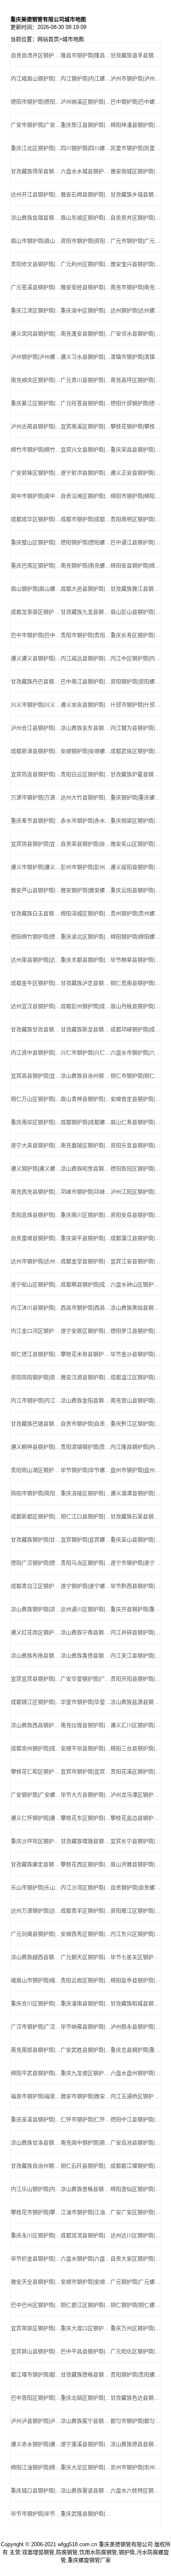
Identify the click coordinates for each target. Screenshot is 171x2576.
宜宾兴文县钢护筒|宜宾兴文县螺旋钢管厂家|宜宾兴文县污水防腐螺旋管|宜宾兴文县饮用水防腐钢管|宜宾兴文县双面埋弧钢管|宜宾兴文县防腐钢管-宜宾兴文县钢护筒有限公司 (85, 450)
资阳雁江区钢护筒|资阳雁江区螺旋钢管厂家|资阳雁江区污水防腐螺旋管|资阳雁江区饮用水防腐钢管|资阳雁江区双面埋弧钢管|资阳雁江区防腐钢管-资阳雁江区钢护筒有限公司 (135, 1911)
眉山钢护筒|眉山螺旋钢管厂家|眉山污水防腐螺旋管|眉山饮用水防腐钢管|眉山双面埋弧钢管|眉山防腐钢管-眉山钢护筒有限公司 (36, 589)
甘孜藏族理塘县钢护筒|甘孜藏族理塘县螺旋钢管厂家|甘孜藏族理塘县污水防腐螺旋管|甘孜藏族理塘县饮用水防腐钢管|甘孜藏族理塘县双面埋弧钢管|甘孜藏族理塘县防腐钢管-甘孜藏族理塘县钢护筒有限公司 (85, 1841)
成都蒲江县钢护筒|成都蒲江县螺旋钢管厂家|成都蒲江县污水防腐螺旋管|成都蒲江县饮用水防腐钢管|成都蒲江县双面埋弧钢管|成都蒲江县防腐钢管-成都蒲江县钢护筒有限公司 (135, 1238)
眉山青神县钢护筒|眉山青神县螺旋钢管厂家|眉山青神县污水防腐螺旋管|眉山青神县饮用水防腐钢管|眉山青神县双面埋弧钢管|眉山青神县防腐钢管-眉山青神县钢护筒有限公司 (85, 1099)
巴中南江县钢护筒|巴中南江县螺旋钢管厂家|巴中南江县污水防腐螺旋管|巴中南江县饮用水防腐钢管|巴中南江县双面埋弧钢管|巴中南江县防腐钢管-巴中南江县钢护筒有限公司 (85, 681)
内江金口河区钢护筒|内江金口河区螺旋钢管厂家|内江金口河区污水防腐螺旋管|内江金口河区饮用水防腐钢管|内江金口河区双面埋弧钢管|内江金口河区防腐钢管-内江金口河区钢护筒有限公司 (36, 1331)
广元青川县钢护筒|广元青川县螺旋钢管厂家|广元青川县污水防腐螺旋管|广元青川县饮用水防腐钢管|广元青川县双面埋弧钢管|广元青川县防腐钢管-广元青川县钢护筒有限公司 (85, 380)
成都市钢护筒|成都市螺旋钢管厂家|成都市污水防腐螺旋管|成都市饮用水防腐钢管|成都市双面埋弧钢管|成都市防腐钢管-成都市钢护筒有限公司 (85, 519)
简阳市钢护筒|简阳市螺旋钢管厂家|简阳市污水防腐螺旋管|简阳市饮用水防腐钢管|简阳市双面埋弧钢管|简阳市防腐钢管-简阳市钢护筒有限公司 (36, 1493)
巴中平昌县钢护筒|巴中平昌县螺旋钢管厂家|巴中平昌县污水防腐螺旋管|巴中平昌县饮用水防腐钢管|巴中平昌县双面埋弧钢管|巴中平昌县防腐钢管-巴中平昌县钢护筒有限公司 (85, 2351)
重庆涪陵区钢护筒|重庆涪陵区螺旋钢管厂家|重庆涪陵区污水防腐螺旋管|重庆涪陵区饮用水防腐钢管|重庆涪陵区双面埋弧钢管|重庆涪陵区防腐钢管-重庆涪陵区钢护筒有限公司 (85, 1493)
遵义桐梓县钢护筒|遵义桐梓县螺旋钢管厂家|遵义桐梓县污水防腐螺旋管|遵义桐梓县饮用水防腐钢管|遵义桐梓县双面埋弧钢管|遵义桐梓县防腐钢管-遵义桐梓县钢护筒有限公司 (36, 1447)
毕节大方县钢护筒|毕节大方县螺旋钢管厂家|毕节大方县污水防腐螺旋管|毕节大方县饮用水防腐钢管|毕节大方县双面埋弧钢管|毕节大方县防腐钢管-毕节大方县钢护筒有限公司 (85, 1795)
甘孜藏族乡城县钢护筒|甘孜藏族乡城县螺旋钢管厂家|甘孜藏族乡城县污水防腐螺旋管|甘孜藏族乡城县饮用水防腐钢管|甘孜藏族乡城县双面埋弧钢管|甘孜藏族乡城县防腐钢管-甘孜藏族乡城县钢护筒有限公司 (135, 194)
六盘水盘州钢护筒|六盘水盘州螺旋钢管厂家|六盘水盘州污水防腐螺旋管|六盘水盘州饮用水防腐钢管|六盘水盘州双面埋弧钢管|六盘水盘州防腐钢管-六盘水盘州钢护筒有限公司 (135, 2073)
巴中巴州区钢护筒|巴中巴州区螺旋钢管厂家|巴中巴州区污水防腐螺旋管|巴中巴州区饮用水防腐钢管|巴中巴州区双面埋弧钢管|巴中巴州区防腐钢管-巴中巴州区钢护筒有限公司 (36, 2305)
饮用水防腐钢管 (98, 2552)
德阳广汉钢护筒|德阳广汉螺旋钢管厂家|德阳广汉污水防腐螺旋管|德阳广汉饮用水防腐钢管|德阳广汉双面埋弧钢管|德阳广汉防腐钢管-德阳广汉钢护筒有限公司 (36, 1563)
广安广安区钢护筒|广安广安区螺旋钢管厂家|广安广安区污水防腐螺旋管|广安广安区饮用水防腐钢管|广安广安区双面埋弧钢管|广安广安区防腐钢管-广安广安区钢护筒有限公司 (135, 2212)
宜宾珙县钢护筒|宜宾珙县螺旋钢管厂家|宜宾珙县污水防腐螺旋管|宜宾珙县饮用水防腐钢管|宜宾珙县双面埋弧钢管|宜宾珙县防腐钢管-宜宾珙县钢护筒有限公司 (36, 844)
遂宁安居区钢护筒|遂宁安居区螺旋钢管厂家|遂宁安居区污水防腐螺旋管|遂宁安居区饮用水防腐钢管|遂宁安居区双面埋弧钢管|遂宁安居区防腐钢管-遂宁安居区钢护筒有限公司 (85, 1331)
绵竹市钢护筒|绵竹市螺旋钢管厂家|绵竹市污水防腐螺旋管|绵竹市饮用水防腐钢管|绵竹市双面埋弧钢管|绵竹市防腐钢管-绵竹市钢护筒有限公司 (36, 450)
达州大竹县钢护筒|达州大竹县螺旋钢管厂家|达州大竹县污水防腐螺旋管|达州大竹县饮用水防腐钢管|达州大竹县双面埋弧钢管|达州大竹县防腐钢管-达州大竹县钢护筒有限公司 (85, 797)
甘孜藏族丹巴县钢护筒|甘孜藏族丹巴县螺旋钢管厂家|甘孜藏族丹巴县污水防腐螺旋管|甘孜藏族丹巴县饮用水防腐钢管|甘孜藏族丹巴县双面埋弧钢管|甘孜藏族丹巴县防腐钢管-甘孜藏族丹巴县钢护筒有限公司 (36, 681)
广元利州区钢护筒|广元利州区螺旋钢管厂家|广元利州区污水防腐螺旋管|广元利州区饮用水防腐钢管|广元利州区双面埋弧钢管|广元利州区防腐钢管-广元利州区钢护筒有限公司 (85, 264)
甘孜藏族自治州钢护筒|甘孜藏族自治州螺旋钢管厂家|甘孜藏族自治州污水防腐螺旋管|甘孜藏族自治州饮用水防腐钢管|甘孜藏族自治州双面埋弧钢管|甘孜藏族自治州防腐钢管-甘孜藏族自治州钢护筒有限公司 (36, 2166)
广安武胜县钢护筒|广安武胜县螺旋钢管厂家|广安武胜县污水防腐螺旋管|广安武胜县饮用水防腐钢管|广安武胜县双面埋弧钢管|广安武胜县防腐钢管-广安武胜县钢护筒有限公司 (85, 2050)
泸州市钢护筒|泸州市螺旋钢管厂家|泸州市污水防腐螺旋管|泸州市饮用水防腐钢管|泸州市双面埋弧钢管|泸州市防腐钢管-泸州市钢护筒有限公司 (135, 78)
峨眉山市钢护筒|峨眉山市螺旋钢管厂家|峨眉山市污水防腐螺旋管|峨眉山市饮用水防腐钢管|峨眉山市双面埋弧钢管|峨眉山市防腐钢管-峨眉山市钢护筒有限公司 (36, 1980)
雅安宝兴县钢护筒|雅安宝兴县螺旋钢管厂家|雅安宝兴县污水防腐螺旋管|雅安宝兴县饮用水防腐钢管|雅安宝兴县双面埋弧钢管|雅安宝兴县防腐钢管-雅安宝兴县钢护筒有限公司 (135, 264)
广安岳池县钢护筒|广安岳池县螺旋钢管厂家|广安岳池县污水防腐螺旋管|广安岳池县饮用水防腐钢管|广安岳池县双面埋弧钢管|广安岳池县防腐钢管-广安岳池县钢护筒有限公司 (135, 2143)
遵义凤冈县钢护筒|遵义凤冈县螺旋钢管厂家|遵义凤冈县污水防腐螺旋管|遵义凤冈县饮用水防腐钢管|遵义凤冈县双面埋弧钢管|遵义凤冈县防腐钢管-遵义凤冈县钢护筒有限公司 (36, 334)
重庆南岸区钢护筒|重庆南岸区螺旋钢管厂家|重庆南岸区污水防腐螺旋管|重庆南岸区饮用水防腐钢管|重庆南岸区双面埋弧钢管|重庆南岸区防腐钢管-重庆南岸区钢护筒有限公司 (36, 1122)
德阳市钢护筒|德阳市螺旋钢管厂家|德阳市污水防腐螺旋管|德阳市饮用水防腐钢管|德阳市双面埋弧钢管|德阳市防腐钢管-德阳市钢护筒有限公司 (36, 102)
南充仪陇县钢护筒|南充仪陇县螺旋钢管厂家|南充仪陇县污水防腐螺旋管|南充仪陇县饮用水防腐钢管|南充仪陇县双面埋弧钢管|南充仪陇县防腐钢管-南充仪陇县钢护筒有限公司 (85, 1725)
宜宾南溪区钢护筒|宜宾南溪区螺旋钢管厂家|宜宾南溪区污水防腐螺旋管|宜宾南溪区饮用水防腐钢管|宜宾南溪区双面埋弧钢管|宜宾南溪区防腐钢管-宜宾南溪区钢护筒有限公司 (85, 426)
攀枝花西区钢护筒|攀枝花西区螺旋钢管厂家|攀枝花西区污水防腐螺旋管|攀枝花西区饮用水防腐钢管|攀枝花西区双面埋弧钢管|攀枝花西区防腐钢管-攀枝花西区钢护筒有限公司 (85, 1864)
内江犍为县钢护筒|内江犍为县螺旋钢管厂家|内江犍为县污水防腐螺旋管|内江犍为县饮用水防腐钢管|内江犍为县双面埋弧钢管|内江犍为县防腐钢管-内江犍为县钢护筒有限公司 (135, 728)
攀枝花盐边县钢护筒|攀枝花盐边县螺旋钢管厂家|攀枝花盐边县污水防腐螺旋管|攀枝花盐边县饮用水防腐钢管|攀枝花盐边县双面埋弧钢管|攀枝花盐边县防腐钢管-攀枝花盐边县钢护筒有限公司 (135, 1818)
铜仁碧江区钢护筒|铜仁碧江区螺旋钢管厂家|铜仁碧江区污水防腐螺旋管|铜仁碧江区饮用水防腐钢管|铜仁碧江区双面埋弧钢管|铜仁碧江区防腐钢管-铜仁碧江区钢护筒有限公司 (85, 2305)
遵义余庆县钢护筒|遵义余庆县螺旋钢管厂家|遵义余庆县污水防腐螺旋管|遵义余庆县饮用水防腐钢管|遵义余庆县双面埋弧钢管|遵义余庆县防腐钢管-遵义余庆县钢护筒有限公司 (85, 705)
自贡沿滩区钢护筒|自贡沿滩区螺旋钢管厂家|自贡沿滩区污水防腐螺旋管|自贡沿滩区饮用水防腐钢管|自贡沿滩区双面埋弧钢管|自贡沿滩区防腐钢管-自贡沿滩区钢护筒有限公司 (85, 496)
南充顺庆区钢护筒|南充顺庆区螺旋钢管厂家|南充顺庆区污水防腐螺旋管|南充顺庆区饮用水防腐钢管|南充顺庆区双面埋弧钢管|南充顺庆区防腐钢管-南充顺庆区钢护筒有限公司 (36, 380)
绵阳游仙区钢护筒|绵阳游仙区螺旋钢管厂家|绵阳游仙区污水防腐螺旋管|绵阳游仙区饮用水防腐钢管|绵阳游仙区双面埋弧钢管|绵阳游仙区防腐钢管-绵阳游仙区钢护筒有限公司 (135, 2189)
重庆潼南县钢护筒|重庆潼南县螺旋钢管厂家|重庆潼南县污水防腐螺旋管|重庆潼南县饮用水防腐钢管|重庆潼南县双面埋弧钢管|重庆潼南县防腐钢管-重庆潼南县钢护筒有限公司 (85, 2003)
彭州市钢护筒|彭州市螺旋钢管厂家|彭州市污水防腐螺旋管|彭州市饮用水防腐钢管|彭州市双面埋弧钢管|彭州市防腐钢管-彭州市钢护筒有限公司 (85, 867)
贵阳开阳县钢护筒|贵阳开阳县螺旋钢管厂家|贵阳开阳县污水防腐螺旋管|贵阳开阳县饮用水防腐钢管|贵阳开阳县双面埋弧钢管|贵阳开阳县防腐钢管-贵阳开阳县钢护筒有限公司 (135, 1679)
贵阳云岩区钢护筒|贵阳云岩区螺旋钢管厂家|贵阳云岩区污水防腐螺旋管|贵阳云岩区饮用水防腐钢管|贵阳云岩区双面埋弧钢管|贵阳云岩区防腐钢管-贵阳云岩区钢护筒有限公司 (85, 1980)
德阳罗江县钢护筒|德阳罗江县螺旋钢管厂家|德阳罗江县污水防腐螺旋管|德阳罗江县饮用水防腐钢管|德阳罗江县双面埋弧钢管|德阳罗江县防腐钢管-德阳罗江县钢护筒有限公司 (135, 1331)
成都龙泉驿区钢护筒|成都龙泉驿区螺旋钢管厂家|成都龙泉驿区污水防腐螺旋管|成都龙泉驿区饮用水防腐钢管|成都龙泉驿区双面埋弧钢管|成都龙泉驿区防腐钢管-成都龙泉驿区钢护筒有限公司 (36, 612)
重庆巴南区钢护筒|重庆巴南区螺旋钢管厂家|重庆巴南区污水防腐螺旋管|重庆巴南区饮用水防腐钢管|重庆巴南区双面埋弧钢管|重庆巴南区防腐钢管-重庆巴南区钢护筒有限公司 (36, 566)
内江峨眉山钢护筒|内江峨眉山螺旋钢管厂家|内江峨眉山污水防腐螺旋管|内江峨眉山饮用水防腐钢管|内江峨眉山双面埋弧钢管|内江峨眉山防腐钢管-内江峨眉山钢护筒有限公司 (36, 78)
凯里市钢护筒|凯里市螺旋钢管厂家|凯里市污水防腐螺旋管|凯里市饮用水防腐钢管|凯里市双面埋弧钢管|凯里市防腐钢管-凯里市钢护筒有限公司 (135, 148)
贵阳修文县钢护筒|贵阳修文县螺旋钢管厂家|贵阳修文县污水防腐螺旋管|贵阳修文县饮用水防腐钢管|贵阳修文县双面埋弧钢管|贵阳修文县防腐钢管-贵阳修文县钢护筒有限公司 (36, 264)
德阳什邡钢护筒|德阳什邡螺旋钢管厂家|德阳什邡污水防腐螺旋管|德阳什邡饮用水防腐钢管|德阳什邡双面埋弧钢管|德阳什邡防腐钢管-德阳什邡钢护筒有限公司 (135, 403)
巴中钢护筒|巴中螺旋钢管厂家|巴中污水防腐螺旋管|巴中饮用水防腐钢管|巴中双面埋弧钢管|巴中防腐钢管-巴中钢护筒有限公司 (135, 102)
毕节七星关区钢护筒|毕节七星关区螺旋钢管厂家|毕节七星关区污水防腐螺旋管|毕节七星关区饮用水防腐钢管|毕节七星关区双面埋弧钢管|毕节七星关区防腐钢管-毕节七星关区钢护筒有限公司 (135, 1957)
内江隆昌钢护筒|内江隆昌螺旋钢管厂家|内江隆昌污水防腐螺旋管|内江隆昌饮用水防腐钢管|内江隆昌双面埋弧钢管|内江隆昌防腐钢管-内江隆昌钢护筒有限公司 (135, 1447)
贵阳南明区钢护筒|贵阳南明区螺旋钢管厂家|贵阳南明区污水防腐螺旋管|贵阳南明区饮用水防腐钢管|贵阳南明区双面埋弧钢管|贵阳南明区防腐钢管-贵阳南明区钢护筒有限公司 (135, 519)
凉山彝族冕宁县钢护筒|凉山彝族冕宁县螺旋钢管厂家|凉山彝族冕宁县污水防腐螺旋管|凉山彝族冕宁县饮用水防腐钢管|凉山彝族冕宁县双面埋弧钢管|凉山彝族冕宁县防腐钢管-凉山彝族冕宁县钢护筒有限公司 (85, 2421)
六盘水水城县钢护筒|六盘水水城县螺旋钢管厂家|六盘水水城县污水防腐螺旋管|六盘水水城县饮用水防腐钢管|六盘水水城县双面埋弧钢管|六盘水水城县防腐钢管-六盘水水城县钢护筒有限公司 (85, 171)
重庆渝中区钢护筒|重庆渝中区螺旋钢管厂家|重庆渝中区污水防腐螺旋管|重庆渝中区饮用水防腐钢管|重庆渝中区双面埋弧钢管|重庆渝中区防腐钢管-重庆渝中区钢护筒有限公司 (85, 310)
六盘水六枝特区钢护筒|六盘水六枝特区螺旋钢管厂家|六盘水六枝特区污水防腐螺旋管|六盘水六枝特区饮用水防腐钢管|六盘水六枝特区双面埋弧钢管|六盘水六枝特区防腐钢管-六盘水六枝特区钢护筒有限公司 (135, 2490)
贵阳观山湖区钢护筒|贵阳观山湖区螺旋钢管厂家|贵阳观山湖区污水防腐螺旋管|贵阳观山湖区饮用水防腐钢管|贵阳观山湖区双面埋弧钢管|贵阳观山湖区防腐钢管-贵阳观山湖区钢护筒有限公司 (36, 1470)
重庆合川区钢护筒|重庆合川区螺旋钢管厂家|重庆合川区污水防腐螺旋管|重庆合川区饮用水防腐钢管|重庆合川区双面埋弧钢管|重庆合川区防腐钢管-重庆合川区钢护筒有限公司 (36, 2003)
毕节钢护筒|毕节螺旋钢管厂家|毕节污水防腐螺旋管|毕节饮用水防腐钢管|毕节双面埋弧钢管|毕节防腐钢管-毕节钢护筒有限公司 (85, 1470)
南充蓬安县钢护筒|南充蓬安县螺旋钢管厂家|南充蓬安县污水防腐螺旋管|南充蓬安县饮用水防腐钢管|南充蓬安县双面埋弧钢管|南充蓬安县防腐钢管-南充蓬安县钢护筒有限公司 (85, 334)
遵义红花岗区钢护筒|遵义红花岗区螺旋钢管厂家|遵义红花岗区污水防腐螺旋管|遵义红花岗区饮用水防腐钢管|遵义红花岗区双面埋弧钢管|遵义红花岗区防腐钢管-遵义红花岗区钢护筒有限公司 (36, 1632)
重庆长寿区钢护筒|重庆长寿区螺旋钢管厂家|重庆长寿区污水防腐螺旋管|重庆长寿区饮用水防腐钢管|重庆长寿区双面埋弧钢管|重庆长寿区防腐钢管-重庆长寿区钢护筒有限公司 (135, 635)
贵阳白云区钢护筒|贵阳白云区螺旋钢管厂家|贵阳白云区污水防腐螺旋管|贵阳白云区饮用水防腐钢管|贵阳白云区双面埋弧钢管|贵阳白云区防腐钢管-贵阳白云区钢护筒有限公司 (85, 774)
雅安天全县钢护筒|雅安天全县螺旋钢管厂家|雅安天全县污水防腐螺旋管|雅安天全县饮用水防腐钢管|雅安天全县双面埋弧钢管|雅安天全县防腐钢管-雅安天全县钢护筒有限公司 (36, 2282)
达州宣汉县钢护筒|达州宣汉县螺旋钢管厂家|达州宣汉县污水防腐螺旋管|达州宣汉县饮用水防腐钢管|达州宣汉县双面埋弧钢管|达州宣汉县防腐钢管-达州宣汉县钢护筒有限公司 (36, 1006)
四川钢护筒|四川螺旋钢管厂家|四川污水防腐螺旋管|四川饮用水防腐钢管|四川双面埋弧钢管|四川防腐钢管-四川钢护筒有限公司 (85, 148)
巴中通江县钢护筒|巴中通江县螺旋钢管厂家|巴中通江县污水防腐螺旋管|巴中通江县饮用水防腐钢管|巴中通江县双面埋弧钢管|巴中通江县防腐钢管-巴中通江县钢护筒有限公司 (135, 542)
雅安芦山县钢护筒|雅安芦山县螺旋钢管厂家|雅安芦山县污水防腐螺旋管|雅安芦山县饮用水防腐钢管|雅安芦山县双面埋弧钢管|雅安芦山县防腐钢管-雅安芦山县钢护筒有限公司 (36, 890)
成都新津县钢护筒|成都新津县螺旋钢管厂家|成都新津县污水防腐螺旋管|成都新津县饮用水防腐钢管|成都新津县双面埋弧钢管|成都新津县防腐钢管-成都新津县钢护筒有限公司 (36, 751)
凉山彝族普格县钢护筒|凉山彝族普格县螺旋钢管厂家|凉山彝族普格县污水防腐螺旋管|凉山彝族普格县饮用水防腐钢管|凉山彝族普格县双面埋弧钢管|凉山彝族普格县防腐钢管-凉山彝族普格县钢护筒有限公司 (85, 2189)
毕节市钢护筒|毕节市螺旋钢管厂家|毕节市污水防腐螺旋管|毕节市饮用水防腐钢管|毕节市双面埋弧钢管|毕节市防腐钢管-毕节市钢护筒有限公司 (36, 2514)
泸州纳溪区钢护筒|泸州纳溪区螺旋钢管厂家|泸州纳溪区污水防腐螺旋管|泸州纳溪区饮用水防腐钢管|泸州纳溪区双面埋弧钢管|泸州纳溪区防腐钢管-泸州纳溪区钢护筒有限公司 (85, 102)
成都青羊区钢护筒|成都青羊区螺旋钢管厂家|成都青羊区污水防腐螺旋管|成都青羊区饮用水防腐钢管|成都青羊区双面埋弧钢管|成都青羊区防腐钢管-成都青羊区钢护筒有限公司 (85, 1911)
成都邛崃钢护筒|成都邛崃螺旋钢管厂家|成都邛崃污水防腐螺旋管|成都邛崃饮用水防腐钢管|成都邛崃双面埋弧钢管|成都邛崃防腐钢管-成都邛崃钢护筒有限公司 (135, 1029)
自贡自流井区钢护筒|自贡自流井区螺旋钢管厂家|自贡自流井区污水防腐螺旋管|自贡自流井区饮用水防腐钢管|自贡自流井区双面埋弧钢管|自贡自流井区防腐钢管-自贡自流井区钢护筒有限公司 (36, 55)
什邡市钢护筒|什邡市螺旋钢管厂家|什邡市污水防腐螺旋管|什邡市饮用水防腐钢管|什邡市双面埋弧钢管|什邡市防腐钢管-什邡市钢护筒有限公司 (135, 705)
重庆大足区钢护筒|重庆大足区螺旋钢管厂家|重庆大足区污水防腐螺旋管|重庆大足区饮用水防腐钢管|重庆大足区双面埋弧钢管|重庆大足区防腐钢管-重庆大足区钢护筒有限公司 (85, 2467)
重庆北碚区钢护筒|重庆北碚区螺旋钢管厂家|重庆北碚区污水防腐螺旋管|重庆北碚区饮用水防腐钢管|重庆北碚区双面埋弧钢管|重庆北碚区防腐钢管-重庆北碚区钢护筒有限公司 (85, 2398)
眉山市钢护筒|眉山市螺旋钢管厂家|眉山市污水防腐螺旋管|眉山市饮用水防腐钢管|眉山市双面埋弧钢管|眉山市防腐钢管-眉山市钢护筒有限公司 (36, 241)
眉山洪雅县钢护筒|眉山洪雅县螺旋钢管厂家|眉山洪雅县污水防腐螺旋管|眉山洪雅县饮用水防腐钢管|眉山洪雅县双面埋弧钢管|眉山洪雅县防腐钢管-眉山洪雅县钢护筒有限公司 (135, 1864)
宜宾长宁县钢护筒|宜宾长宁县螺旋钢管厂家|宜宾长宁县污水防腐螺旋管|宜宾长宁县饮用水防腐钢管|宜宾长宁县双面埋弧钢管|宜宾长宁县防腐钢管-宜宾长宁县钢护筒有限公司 (135, 1841)
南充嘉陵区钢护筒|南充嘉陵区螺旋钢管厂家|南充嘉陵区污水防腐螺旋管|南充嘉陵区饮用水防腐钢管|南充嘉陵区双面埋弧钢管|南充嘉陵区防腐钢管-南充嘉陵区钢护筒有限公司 (85, 1145)
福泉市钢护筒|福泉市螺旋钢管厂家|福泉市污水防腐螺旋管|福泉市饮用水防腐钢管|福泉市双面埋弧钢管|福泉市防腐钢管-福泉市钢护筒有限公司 (36, 2096)
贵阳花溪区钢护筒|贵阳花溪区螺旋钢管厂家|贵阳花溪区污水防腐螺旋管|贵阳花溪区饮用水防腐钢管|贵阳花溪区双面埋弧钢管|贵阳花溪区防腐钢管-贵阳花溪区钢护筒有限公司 (135, 1772)
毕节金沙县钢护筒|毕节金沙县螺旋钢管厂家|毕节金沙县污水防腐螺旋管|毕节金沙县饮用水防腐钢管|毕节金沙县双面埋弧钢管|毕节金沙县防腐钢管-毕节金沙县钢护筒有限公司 (135, 1354)
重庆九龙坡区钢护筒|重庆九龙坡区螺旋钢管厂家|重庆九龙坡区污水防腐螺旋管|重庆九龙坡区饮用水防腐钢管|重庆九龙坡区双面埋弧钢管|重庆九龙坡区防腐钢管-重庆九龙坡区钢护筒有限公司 (85, 2073)
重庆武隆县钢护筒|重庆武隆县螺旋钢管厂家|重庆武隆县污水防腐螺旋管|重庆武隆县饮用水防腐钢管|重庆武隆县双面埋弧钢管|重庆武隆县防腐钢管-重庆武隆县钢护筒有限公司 (85, 2514)
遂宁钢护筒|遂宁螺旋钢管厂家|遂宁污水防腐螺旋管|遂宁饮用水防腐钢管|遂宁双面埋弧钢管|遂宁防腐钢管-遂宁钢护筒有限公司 (85, 1586)
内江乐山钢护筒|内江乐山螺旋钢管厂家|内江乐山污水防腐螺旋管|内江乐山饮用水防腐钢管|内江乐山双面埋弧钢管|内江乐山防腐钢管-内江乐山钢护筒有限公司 (36, 2189)
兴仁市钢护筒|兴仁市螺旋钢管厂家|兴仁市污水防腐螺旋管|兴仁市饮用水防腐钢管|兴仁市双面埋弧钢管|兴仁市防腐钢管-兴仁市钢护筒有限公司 (85, 1053)
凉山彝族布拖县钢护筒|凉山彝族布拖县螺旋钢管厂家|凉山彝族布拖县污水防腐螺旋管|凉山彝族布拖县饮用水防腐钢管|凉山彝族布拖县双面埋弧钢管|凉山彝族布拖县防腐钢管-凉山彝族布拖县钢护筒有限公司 (36, 1656)
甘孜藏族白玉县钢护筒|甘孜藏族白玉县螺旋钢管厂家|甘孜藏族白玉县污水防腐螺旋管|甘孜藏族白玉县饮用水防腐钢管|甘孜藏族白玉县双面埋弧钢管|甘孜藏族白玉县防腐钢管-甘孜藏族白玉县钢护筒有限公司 (36, 913)
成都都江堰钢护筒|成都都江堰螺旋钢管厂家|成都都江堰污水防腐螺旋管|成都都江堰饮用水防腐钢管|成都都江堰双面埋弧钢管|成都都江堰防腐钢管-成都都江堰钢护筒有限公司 (135, 2166)
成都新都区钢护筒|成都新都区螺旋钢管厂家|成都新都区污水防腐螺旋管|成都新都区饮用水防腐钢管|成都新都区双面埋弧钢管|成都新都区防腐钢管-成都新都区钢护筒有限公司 (36, 1516)
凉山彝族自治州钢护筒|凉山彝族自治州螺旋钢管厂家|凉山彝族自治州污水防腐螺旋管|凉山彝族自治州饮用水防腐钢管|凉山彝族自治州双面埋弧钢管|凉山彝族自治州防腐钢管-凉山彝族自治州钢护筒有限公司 (85, 1076)
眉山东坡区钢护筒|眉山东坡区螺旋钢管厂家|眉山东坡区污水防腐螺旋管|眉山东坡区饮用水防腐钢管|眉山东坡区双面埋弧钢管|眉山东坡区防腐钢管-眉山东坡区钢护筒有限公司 (85, 218)
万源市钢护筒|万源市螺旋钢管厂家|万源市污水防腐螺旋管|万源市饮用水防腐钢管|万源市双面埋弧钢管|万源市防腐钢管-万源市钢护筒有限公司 (36, 797)
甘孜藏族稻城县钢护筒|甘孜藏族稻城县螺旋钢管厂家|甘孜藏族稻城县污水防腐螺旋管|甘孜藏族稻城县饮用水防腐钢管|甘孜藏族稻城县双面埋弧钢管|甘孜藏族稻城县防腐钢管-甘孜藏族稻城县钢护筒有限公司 (135, 2003)
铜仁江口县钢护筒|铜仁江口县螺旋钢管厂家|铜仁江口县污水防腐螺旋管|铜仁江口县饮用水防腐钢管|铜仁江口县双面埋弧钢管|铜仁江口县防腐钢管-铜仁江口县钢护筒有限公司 (85, 1516)
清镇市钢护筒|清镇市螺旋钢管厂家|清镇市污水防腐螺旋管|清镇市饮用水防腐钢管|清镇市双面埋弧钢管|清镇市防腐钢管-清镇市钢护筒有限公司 (135, 357)
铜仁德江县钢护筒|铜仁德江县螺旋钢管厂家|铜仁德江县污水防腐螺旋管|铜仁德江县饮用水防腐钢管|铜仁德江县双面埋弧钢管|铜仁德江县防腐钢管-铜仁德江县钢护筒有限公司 (36, 1354)
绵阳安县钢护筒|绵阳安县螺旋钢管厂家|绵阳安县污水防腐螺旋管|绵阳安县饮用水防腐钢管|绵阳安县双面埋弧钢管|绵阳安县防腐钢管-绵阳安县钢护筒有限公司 (135, 566)
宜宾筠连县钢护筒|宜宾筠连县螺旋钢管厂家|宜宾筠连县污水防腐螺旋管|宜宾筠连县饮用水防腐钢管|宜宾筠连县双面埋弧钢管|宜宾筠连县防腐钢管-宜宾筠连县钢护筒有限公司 (36, 774)
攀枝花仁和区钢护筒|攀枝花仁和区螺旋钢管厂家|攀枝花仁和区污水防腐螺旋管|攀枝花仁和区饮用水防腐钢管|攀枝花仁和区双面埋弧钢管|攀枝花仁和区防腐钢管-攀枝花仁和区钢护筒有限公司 (36, 1772)
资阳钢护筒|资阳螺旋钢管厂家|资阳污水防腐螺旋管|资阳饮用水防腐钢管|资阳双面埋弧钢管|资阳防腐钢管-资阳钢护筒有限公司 (135, 681)
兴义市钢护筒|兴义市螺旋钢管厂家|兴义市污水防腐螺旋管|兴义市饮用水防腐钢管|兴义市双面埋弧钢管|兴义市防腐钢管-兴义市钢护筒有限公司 (36, 705)
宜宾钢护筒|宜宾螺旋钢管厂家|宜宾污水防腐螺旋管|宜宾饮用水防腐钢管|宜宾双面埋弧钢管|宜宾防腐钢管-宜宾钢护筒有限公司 (85, 1540)
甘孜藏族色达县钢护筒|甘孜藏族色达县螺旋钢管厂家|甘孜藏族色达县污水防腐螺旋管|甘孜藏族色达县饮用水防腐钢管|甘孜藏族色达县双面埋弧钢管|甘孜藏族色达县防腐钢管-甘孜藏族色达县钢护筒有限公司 (135, 2398)
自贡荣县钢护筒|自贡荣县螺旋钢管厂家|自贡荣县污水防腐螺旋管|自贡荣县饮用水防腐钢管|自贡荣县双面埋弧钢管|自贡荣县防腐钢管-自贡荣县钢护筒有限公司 (85, 844)
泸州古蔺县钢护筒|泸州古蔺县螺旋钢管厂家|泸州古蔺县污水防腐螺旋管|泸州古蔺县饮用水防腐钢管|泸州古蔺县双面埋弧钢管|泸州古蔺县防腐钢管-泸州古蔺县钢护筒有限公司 (36, 426)
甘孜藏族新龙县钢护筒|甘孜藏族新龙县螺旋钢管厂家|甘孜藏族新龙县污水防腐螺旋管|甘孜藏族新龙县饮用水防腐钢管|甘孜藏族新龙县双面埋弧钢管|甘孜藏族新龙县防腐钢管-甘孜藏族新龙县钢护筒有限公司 (85, 1029)
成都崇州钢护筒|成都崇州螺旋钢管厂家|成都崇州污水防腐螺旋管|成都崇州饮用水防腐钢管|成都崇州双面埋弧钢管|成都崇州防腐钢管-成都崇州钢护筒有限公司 (36, 1748)
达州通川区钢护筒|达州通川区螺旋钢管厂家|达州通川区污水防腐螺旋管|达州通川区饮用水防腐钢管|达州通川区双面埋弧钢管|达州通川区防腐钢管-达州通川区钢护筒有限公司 (85, 1609)
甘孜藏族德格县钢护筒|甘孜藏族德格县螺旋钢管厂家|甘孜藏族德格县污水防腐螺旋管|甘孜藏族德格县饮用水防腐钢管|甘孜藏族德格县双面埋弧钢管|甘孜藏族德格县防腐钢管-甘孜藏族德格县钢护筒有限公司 (85, 2375)
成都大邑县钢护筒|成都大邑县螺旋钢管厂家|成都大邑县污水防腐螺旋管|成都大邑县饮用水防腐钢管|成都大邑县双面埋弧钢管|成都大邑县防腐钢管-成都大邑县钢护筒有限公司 (85, 589)
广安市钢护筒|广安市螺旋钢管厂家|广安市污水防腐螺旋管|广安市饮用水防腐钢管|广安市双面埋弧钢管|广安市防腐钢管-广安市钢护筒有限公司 (36, 125)
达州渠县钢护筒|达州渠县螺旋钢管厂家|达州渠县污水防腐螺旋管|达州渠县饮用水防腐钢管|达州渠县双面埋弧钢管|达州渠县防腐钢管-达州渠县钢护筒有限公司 (36, 960)
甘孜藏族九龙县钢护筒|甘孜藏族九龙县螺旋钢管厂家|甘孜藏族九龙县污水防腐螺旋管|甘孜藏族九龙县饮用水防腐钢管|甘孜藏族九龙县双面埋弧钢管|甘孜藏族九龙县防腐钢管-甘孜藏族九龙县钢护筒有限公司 (85, 612)
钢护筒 (127, 2552)
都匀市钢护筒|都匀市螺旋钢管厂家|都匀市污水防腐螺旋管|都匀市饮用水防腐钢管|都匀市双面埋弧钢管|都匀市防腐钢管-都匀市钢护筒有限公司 (135, 2421)
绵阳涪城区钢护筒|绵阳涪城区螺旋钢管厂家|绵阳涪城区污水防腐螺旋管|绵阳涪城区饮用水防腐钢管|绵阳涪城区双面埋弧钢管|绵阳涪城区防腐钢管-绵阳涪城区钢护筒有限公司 (85, 913)
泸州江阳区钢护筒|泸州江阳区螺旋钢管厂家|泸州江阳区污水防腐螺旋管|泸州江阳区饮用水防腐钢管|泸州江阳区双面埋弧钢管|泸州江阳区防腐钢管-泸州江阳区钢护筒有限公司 (135, 1192)
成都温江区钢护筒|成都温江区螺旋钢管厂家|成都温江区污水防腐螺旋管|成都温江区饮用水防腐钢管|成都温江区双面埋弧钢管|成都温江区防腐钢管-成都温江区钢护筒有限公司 (135, 1377)
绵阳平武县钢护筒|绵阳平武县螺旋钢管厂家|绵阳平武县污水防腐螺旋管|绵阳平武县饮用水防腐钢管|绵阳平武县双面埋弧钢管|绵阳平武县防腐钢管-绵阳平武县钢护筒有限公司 (36, 2073)
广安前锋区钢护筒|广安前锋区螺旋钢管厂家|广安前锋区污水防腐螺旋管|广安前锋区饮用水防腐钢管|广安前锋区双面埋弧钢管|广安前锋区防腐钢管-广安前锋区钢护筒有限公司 (36, 473)
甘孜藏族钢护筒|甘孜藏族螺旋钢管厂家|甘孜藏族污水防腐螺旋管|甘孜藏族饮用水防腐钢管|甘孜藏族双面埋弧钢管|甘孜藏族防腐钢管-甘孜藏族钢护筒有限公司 (36, 1540)
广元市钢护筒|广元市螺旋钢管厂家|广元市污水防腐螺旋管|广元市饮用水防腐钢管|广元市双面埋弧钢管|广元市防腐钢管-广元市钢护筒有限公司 (135, 241)
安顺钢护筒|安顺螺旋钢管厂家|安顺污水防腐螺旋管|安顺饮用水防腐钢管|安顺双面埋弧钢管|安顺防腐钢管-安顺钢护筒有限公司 (85, 751)
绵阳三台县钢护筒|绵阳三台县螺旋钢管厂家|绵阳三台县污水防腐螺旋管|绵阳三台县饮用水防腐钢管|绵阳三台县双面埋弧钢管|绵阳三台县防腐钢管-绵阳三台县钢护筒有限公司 (135, 1748)
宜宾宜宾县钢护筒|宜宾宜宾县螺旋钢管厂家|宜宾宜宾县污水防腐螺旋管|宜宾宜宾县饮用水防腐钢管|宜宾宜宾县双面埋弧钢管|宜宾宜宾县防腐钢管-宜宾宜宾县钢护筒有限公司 (36, 1679)
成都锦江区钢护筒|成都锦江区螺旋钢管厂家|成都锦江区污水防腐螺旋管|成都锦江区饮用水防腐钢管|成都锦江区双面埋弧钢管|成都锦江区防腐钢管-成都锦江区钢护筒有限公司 (36, 1702)
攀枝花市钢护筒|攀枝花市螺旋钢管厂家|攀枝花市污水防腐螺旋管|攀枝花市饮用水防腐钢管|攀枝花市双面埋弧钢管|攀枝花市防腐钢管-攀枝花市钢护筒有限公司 (36, 2212)
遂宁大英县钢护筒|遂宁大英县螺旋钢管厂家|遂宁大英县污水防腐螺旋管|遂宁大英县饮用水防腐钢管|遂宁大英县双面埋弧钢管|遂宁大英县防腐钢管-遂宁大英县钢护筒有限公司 (36, 1145)
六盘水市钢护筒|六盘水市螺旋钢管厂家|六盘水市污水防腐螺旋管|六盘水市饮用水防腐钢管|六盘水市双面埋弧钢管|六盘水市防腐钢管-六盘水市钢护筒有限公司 (135, 1053)
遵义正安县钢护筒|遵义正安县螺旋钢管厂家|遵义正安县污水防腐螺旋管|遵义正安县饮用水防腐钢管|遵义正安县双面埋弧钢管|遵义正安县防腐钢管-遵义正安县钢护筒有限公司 (135, 473)
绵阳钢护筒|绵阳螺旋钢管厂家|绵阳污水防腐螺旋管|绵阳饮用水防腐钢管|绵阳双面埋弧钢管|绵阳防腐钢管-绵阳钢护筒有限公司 (135, 937)
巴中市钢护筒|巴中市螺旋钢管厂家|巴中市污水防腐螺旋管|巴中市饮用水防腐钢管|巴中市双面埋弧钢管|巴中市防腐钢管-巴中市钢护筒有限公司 (36, 635)
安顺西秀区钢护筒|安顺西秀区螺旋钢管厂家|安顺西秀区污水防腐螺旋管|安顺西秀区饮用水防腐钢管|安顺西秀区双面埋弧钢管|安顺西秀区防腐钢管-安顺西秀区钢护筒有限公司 (85, 1934)
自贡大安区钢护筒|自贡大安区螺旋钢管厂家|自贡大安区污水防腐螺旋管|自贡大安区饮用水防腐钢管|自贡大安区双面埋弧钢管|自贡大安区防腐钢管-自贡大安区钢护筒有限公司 (135, 2259)
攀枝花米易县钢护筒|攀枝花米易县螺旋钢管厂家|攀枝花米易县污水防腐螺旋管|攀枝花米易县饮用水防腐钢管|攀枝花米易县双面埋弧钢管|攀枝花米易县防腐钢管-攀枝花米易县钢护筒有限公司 (85, 1354)
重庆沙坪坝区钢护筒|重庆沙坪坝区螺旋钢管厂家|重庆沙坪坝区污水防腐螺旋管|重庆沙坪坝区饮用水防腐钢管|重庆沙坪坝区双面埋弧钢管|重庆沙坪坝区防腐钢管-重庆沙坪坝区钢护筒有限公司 (36, 1841)
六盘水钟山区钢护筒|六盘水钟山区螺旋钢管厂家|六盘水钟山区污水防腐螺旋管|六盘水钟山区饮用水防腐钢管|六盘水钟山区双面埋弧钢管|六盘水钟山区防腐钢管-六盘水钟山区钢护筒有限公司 (135, 1284)
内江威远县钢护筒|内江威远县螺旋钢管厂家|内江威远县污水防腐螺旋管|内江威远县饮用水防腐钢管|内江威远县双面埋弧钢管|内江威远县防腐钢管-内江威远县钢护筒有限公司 (85, 658)
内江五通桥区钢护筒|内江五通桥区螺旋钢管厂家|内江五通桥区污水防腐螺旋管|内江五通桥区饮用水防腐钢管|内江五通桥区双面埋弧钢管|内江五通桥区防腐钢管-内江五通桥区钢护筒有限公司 (135, 2096)
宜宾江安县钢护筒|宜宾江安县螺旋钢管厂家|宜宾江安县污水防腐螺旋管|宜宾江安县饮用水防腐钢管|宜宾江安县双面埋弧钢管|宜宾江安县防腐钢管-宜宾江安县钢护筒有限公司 (135, 1261)
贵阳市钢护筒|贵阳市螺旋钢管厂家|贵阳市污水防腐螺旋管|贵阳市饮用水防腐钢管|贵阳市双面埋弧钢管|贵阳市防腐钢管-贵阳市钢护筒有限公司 (85, 635)
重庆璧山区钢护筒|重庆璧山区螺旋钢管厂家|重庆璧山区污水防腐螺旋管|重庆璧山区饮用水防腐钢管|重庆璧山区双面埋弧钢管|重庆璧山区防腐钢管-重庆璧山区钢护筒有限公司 (36, 542)
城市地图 (73, 39)
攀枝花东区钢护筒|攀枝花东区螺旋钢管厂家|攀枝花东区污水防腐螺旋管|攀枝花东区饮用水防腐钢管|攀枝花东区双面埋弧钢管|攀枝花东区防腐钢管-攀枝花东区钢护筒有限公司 (85, 1818)
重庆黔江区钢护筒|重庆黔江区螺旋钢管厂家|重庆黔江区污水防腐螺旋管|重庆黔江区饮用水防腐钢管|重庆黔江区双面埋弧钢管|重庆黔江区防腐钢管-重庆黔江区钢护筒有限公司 (135, 1424)
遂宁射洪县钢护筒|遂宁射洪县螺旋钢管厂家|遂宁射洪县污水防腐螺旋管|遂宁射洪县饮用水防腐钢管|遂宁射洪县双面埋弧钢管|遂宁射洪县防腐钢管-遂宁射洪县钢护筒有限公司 (85, 473)
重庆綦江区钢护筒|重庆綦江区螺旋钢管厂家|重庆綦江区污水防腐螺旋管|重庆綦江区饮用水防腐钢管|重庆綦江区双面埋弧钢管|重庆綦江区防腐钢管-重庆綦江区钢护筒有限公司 (36, 403)
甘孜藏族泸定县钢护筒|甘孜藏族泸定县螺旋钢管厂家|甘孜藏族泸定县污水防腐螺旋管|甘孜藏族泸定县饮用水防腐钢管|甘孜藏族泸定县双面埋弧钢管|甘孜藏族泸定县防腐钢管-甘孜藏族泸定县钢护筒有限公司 (85, 983)
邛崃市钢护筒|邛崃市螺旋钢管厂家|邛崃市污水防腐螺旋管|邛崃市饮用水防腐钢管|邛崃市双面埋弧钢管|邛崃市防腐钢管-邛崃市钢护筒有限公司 (85, 1192)
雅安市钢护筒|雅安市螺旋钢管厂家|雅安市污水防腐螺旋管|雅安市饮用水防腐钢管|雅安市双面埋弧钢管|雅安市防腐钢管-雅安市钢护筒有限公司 (85, 2096)
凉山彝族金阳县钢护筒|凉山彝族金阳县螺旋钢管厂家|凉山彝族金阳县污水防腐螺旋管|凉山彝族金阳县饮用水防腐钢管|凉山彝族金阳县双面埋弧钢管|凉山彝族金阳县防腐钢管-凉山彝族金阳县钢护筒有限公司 (85, 1400)
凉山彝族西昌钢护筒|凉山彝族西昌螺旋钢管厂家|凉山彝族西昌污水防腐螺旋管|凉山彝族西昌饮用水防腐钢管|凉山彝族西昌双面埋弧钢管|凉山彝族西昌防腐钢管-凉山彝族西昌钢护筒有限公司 (36, 1725)
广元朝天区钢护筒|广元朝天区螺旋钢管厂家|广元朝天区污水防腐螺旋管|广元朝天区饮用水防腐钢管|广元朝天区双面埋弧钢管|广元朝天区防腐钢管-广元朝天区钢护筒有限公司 (85, 1957)
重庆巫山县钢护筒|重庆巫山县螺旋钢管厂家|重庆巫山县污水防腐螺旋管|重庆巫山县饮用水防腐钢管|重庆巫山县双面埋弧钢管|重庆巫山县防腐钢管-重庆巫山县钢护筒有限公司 (135, 1540)
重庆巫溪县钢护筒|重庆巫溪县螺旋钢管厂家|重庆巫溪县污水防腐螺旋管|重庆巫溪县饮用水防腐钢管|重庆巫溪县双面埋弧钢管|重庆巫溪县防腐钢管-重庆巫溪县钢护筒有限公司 (36, 2119)
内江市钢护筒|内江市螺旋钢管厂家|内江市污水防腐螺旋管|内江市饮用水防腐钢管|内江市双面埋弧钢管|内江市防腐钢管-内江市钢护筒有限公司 (36, 1400)
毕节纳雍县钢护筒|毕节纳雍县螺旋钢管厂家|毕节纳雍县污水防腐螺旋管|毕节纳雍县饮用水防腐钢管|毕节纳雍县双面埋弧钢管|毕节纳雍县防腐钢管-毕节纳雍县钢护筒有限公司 (85, 2027)
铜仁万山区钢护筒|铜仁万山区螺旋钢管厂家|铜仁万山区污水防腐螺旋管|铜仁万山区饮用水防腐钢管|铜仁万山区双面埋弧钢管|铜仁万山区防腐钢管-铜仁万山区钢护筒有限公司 (36, 1099)
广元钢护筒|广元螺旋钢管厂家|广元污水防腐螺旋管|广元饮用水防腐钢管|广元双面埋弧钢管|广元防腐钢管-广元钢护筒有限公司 (135, 2282)
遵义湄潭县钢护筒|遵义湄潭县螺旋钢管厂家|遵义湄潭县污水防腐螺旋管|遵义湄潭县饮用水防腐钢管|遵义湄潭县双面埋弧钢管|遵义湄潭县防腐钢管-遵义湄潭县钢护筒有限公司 (135, 1493)
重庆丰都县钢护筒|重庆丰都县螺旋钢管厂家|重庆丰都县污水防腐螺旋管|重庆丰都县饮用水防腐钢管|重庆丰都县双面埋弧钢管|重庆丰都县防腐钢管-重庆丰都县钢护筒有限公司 (85, 960)
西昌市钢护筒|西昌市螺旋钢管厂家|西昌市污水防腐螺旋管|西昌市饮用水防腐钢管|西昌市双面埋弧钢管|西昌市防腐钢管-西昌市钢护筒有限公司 (85, 1308)
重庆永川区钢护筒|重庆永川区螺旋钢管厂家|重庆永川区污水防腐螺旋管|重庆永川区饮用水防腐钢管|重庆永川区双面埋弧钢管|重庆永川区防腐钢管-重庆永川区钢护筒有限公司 (36, 2235)
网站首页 (48, 39)
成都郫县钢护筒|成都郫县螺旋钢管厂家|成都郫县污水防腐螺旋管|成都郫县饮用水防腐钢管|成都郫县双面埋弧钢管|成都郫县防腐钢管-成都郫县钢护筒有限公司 (85, 1284)
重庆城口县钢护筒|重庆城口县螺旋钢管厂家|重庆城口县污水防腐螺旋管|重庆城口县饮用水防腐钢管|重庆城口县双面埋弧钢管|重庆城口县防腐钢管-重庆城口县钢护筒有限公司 (36, 2490)
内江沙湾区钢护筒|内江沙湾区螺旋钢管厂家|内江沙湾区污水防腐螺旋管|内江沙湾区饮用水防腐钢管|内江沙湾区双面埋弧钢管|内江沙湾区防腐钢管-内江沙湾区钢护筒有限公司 (85, 1887)
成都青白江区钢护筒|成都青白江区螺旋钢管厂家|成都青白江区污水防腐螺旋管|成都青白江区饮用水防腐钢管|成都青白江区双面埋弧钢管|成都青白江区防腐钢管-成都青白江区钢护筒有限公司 (36, 1586)
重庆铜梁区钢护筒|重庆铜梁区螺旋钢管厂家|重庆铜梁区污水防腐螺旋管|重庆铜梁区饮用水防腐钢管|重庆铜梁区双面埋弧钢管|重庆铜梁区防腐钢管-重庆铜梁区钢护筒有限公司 (135, 821)
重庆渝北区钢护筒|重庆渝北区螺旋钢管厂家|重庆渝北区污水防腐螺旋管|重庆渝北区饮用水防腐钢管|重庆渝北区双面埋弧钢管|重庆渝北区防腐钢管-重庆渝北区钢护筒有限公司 (85, 937)
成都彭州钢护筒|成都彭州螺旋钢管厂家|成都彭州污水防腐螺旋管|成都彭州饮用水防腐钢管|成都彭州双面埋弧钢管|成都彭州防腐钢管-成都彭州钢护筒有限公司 (85, 1006)
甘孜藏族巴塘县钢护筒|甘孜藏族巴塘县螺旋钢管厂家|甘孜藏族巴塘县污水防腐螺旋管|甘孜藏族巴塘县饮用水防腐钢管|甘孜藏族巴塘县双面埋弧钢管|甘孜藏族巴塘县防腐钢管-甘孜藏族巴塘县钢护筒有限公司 (36, 1424)
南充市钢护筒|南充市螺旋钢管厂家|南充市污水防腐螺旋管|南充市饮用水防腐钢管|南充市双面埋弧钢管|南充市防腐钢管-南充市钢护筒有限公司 (135, 287)
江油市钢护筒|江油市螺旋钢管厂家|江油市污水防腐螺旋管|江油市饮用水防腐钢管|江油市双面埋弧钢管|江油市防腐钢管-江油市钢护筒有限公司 (85, 2212)
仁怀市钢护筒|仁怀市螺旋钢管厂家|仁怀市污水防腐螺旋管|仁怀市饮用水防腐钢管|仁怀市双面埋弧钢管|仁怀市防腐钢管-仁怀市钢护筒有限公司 (85, 2119)
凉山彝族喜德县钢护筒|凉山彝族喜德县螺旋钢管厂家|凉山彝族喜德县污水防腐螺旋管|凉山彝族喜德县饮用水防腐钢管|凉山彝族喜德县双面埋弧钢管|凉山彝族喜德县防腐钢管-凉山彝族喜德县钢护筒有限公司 (85, 1656)
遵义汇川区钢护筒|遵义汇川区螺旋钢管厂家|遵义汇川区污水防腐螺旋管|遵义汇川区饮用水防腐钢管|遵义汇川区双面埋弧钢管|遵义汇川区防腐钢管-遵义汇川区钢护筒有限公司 (135, 1725)
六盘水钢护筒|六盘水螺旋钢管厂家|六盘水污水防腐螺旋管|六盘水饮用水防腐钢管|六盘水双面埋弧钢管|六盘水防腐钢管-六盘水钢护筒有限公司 (85, 2259)
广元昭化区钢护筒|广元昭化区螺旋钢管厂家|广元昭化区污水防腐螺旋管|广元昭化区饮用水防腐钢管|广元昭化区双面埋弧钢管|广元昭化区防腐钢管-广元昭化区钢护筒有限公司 (135, 2351)
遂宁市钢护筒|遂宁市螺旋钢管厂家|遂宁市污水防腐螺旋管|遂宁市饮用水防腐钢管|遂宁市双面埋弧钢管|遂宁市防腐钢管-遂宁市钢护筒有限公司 (135, 1563)
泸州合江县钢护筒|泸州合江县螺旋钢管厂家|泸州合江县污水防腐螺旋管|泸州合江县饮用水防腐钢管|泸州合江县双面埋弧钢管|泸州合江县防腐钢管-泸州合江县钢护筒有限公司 (36, 728)
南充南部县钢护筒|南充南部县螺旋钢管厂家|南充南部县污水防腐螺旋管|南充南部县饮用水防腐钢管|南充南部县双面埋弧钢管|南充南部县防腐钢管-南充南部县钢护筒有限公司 (36, 2050)
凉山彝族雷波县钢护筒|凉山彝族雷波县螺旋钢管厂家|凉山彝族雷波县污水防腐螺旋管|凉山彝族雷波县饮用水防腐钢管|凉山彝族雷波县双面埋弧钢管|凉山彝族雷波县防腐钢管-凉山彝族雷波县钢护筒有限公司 (85, 2490)
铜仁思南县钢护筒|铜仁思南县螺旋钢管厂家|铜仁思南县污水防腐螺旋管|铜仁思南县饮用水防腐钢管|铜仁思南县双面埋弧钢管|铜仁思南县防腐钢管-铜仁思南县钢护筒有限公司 (135, 983)
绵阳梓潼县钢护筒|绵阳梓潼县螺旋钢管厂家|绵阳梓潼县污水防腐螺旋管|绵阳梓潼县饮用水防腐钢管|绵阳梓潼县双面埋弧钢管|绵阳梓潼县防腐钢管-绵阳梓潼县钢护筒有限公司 (135, 125)
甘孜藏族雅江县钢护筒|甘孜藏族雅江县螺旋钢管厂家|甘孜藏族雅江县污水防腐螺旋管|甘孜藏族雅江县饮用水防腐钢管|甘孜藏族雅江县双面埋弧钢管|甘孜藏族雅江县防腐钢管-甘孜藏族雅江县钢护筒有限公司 (135, 589)
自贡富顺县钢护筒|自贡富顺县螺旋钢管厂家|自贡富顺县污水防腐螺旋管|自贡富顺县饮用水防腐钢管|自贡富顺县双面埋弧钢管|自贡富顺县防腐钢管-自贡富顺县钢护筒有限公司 (36, 1238)
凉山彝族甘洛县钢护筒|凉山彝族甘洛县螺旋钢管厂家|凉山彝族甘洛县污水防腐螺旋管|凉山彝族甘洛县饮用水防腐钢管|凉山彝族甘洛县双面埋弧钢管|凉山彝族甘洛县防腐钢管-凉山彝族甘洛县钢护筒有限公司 (36, 2143)
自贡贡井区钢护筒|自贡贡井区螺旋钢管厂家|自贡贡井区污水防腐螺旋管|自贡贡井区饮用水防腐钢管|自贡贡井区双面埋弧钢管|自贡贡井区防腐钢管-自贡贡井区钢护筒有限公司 (135, 218)
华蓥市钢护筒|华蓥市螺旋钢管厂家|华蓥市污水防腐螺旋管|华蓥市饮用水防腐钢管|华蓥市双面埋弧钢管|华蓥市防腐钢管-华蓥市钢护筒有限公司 (85, 1702)
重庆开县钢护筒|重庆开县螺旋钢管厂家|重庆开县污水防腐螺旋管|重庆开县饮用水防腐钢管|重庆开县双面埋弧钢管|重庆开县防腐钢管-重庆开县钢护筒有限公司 (135, 1609)
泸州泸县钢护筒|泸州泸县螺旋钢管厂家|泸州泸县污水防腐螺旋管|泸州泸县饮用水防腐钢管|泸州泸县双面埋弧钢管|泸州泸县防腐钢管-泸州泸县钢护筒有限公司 (36, 2421)
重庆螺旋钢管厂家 (89, 2560)
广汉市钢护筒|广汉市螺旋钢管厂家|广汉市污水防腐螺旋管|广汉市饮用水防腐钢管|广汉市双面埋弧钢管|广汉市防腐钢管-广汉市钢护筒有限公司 (36, 2027)
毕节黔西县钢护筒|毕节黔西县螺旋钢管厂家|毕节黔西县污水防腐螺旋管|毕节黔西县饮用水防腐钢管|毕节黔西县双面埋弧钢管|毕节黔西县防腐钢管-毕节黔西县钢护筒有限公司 (135, 1586)
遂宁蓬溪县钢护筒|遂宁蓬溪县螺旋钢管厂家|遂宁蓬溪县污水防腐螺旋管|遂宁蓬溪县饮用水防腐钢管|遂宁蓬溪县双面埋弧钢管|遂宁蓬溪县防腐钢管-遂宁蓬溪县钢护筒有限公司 (85, 2444)
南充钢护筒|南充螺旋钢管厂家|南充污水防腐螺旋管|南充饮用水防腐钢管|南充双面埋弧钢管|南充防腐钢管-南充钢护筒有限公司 (85, 566)
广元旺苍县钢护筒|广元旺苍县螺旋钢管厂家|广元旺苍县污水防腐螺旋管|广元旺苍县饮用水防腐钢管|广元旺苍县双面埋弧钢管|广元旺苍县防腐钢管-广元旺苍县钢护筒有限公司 (85, 403)
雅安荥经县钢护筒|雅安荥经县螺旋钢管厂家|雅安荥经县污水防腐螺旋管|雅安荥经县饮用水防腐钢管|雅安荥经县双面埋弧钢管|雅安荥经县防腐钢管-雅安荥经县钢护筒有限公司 (85, 287)
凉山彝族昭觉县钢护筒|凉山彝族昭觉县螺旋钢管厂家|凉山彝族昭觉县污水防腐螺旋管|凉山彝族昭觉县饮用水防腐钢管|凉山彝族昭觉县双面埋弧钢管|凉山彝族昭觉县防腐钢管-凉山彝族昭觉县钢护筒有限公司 (85, 1169)
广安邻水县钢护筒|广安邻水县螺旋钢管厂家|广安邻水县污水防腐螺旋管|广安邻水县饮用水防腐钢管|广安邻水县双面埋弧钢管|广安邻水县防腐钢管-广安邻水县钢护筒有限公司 (135, 334)
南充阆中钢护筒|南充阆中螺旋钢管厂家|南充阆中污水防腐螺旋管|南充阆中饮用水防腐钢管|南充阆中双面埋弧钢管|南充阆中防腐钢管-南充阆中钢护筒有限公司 (85, 2143)
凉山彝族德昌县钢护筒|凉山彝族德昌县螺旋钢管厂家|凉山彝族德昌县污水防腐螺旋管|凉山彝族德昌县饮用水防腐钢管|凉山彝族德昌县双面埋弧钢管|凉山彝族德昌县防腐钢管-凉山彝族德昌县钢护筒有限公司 (135, 2444)
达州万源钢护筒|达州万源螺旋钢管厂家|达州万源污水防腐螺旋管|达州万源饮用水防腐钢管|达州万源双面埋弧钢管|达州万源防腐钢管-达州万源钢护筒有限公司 (36, 1911)
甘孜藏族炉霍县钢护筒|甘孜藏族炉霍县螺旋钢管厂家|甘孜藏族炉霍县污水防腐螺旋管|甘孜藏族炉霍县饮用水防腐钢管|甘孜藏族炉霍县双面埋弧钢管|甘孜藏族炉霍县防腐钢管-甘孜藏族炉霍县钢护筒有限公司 (135, 774)
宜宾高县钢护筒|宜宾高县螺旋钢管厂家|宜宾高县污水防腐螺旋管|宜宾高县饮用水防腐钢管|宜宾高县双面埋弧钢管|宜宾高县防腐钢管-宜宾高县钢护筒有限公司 (36, 1076)
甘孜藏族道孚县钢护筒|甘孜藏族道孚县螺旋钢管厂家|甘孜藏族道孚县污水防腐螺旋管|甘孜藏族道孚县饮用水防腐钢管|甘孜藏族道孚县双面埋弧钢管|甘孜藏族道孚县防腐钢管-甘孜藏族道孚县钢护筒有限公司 (135, 55)
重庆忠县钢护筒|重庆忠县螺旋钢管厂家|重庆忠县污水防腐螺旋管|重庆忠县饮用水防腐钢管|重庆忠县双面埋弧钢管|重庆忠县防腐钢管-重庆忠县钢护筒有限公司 (135, 2050)
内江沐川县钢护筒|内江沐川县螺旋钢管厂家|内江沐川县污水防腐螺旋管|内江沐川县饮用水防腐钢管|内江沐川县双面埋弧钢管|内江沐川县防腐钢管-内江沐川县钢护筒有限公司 (36, 1308)
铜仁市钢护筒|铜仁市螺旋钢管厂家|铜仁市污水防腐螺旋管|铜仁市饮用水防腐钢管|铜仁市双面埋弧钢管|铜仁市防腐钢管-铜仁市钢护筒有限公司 (135, 1076)
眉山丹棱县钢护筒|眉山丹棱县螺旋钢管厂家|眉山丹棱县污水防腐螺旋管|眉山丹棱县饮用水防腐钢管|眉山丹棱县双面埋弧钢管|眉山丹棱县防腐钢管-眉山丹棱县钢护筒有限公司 (135, 1006)
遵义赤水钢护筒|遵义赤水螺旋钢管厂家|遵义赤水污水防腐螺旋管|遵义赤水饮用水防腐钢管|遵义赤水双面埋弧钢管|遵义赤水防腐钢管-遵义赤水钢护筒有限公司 (36, 2444)
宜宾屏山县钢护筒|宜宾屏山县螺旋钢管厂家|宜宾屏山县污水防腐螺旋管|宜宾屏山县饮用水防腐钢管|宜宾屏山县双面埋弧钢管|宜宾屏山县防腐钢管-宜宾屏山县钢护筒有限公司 (36, 2351)
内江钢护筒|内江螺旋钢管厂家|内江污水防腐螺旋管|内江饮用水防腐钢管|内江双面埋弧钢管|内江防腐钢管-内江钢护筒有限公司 (85, 78)
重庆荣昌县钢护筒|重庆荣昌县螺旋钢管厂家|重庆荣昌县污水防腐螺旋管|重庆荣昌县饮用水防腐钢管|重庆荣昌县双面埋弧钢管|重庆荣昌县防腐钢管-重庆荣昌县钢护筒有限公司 (135, 450)
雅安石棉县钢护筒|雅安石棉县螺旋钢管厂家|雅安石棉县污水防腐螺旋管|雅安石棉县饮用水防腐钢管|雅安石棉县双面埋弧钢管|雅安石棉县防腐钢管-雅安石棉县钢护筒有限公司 (85, 194)
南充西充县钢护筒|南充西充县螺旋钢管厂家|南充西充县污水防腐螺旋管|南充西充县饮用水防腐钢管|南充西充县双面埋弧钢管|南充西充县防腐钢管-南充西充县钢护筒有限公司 (36, 1192)
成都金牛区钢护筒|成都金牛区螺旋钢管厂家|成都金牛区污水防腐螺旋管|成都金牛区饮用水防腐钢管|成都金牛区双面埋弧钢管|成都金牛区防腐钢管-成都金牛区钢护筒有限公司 (36, 983)
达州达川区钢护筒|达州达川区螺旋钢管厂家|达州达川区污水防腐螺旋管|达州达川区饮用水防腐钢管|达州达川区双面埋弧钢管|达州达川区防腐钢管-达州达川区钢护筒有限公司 (135, 2235)
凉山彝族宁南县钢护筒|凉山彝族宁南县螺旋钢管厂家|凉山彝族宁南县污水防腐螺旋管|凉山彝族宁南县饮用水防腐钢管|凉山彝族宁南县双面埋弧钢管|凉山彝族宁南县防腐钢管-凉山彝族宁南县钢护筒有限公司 (85, 1632)
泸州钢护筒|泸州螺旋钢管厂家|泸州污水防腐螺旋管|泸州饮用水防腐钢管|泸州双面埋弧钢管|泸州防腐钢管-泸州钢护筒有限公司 (36, 357)
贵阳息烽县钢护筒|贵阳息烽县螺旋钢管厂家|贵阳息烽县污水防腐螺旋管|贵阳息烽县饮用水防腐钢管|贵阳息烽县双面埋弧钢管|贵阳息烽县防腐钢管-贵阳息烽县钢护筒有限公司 (36, 1215)
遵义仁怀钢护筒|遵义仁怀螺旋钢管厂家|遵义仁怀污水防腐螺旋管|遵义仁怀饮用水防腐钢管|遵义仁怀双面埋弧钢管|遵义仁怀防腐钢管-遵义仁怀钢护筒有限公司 (36, 1818)
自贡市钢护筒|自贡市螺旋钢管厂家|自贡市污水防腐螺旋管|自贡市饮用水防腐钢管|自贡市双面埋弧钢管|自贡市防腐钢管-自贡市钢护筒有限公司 (85, 1424)
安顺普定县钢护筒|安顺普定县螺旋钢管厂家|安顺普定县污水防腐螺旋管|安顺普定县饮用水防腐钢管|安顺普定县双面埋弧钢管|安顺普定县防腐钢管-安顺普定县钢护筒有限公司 (135, 1099)
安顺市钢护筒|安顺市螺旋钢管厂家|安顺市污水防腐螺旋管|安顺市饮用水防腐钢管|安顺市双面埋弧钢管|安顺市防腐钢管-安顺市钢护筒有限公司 (85, 2282)
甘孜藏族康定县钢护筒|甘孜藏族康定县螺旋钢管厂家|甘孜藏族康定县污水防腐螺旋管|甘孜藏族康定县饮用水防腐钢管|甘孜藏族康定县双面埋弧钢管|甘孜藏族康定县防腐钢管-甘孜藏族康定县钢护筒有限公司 (36, 1864)
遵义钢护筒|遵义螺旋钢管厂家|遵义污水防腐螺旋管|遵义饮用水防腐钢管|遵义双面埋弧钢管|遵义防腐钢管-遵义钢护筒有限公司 (36, 1169)
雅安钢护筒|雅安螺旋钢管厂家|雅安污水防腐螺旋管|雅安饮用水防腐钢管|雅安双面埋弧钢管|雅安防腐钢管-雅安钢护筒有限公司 (85, 890)
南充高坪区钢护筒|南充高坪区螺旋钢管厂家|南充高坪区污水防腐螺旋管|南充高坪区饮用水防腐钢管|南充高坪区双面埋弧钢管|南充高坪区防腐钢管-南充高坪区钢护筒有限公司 (135, 380)
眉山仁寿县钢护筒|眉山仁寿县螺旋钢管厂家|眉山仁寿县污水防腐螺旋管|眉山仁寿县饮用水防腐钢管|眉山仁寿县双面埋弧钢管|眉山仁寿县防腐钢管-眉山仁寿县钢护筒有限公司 (135, 1122)
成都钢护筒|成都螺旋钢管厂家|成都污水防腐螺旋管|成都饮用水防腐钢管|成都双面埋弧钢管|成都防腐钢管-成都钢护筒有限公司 (85, 1122)
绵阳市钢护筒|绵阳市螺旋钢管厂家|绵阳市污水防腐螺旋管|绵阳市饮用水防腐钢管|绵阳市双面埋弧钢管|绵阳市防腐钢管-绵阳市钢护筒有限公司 (135, 496)
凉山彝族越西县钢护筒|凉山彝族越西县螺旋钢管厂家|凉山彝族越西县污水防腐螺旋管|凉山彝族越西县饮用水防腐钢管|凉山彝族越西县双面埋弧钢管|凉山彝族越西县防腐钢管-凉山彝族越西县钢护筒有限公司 (36, 1957)
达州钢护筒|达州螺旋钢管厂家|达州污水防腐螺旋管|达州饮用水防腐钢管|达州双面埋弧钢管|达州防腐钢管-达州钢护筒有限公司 (135, 310)
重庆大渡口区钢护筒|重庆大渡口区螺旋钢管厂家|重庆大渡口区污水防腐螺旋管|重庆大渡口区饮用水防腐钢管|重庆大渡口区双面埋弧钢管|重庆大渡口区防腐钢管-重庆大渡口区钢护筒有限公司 (85, 2328)
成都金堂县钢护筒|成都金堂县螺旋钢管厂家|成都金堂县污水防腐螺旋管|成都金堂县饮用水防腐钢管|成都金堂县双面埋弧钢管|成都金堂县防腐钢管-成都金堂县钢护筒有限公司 (85, 1261)
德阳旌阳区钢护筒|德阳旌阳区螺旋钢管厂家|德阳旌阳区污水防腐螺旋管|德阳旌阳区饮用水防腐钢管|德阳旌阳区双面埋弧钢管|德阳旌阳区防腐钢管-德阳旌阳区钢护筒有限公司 (135, 1169)
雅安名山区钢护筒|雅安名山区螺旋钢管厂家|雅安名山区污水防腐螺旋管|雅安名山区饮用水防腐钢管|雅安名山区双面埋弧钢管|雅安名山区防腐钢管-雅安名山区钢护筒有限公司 (135, 844)
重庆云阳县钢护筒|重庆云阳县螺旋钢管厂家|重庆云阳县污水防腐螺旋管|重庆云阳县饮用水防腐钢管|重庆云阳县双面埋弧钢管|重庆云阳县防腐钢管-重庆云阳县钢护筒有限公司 (135, 890)
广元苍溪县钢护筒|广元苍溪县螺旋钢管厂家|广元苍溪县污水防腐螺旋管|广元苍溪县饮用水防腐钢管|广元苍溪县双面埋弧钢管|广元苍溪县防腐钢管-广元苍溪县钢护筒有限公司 (36, 287)
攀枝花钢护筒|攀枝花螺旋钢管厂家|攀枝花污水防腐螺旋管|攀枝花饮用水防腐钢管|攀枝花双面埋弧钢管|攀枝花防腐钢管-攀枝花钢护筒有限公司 (135, 426)
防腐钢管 (67, 2552)
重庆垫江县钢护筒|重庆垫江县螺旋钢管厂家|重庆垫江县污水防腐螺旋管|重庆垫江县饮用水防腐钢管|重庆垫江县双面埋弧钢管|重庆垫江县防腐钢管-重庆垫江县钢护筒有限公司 (85, 125)
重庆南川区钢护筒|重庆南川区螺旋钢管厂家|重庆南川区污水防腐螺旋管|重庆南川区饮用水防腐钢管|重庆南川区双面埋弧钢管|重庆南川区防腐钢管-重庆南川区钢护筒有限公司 (85, 1215)
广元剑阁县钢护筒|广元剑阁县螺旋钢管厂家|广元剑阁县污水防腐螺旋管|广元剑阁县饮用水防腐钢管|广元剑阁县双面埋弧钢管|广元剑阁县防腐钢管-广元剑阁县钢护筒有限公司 (36, 1934)
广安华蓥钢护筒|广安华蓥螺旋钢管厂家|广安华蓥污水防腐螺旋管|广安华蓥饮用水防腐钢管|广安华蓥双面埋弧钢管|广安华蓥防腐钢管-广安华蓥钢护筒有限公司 (85, 1679)
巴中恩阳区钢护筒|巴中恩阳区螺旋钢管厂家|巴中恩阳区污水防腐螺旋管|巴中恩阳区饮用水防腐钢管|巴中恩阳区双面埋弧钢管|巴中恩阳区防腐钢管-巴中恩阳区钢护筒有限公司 (36, 2398)
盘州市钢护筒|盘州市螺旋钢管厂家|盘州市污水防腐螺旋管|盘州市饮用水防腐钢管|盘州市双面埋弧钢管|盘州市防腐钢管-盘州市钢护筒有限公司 (135, 1470)
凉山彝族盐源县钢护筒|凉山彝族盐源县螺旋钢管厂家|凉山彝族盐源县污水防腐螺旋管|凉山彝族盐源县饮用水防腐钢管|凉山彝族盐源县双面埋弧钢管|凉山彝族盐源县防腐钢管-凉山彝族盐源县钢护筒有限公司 (135, 1702)
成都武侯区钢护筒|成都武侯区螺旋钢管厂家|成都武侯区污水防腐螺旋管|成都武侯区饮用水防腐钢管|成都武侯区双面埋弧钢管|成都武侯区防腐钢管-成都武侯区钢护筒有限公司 (135, 751)
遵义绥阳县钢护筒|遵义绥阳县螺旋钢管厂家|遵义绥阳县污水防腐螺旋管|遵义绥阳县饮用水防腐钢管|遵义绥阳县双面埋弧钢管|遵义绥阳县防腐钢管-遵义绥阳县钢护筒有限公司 (135, 867)
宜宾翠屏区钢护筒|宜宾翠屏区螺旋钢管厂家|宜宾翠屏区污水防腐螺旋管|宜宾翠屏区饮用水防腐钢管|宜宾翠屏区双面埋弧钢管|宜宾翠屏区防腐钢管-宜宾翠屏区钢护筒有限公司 (36, 2328)
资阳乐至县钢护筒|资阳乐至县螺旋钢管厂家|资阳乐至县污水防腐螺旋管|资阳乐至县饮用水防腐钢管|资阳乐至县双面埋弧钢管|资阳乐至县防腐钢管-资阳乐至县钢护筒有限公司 (135, 1145)
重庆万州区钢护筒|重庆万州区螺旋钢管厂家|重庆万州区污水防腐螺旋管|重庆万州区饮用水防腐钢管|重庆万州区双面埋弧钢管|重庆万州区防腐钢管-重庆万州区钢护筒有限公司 (135, 2328)
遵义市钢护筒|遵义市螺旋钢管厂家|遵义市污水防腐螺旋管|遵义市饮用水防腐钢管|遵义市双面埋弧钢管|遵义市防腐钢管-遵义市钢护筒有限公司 (36, 867)
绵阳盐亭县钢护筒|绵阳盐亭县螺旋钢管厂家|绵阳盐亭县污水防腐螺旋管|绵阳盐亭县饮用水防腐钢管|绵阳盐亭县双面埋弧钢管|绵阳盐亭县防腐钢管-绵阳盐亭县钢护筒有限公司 (135, 1980)
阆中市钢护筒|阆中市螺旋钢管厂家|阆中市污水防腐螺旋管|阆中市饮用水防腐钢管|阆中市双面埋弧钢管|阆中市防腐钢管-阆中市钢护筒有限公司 (36, 496)
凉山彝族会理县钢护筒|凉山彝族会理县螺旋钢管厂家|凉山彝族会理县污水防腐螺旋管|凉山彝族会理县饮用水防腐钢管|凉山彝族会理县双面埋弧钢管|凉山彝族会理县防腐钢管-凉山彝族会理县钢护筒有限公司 (36, 218)
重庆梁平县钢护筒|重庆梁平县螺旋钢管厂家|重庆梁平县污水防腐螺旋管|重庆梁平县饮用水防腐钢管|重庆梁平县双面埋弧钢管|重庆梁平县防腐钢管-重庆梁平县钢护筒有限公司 (85, 1238)
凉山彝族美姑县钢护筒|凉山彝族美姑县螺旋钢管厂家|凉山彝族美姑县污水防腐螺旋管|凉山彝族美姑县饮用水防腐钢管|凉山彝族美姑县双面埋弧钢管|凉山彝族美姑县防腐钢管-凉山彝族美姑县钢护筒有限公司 (135, 1308)
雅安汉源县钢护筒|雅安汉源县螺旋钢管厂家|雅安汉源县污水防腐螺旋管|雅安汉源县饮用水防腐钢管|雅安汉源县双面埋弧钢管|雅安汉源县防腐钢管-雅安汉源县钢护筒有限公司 (85, 1377)
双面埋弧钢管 (38, 2552)
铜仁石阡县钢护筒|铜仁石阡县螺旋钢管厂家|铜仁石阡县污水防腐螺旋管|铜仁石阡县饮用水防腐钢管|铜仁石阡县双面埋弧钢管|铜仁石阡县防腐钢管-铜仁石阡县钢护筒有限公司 (85, 2166)
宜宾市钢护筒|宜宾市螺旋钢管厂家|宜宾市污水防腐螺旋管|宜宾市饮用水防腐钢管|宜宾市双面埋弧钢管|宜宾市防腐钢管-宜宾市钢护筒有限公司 (85, 1772)
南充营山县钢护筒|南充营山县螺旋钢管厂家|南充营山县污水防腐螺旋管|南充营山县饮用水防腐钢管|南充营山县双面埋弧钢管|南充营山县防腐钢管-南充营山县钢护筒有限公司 (135, 1400)
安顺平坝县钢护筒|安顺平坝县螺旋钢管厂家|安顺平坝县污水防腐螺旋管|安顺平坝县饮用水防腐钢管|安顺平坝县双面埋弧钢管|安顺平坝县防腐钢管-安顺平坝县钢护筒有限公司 (85, 1748)
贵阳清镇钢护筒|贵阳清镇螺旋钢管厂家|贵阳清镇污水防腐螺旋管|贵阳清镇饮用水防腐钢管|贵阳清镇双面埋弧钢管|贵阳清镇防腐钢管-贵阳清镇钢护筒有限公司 (85, 1447)
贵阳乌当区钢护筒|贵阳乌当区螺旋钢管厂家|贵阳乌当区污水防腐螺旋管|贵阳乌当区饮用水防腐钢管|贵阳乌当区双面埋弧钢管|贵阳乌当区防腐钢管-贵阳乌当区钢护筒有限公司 (85, 1563)
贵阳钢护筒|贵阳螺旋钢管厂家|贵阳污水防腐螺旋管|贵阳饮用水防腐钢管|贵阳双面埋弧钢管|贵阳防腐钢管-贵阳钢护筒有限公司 (135, 2375)
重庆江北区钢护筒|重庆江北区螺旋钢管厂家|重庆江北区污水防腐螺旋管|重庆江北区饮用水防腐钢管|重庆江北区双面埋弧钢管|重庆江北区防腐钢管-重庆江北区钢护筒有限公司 (36, 148)
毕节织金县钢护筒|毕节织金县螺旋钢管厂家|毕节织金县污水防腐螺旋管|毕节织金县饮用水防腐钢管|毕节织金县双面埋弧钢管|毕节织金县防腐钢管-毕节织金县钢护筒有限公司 (36, 2259)
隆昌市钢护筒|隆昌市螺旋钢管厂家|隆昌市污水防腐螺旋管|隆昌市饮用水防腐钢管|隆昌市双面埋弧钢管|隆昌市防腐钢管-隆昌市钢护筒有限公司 (85, 55)
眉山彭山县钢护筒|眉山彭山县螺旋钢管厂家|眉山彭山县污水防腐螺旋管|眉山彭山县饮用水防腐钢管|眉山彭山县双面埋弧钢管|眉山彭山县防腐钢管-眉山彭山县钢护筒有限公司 (135, 612)
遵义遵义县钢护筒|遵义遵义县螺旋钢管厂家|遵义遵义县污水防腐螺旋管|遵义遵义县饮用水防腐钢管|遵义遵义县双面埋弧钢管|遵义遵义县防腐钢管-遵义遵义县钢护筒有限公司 (36, 658)
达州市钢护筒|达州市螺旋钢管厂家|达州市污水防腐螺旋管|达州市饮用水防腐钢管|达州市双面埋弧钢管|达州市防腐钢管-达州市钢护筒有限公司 (36, 1261)
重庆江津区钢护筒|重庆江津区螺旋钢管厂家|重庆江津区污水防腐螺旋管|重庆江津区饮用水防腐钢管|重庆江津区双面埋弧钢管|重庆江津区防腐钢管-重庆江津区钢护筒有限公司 (36, 310)
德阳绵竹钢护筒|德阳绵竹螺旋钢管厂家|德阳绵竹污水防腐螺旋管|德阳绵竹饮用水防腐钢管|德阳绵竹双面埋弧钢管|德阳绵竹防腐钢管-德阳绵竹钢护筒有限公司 (36, 937)
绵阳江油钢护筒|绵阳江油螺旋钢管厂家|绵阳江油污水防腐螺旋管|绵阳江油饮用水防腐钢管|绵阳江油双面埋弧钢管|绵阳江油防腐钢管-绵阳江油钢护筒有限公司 (36, 2467)
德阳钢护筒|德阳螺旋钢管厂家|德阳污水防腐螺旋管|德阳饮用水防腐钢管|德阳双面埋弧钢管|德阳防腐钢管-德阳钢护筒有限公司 (85, 542)
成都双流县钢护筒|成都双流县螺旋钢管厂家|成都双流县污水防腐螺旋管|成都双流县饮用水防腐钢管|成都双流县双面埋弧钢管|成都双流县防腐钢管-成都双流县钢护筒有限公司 (85, 2235)
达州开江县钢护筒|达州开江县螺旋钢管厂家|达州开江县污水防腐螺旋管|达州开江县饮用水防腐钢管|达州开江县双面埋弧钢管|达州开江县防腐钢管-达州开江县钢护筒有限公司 (36, 194)
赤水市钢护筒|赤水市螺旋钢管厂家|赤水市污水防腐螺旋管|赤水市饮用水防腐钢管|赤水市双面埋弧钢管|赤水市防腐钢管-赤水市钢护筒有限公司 (85, 821)
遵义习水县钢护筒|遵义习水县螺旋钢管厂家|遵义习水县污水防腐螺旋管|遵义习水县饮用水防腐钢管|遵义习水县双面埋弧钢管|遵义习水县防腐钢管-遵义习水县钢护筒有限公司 (85, 357)
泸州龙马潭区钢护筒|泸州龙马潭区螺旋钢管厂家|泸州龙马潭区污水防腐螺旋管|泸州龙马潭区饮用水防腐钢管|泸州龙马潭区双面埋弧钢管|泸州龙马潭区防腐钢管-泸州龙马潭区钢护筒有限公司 (135, 1795)
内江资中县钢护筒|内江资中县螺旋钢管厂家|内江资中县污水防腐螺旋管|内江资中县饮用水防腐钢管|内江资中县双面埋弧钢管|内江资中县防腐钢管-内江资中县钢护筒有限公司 (36, 1053)
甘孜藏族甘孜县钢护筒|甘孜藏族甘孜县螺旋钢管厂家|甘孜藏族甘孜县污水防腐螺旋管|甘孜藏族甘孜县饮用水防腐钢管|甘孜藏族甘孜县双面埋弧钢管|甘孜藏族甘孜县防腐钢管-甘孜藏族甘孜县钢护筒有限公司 (36, 1029)
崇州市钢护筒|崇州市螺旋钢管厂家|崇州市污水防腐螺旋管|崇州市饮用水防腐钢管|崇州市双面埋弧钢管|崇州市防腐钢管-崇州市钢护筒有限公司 (135, 2467)
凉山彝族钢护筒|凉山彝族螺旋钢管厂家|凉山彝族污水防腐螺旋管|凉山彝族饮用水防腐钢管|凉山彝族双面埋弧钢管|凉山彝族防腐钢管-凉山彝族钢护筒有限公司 (36, 1609)
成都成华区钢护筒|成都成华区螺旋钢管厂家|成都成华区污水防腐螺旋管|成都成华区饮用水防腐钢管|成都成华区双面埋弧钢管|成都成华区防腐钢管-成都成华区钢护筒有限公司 (36, 519)
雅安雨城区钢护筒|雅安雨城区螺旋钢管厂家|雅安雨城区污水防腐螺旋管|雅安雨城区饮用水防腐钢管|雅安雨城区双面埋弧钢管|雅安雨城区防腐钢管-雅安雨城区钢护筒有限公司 (135, 171)
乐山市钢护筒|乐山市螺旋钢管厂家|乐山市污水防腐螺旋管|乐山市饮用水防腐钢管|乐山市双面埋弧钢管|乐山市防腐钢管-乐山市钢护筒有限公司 (36, 1887)
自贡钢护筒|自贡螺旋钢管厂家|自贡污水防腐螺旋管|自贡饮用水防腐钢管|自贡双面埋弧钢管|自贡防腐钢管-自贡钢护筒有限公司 (135, 1887)
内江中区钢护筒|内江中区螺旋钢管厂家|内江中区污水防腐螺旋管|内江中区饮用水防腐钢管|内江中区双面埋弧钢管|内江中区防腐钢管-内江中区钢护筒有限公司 (135, 658)
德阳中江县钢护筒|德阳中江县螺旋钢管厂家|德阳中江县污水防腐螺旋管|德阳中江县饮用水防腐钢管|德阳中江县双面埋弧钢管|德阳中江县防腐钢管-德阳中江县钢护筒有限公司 (135, 2119)
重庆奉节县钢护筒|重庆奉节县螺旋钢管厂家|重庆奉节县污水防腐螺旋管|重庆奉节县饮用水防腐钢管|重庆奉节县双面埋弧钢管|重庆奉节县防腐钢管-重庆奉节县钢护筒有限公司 (36, 821)
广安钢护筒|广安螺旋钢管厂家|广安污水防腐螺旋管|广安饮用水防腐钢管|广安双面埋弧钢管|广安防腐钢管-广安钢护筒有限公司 (36, 1795)
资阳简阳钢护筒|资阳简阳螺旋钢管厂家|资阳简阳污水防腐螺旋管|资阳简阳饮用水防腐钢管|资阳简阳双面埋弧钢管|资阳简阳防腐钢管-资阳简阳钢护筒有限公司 (36, 1377)
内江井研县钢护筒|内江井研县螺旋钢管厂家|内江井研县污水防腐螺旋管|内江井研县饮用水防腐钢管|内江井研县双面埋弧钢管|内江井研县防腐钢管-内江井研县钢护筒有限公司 (135, 1632)
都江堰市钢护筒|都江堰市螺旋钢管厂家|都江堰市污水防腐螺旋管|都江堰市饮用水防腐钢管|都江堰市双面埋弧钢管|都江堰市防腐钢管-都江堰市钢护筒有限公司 (36, 2375)
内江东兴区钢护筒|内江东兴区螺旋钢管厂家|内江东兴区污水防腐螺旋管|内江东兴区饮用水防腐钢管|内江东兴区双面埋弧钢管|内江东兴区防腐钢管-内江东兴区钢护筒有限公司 (135, 1934)
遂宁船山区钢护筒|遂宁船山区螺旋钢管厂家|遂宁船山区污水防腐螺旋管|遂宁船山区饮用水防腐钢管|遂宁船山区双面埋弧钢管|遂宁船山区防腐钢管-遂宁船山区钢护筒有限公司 (36, 1284)
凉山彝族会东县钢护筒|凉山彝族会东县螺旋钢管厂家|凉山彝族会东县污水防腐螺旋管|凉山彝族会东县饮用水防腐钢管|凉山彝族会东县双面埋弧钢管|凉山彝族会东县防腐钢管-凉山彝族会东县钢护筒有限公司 (85, 728)
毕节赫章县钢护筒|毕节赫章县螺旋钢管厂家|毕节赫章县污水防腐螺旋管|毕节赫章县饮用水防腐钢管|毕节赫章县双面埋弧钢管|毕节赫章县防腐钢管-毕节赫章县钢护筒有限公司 (135, 960)
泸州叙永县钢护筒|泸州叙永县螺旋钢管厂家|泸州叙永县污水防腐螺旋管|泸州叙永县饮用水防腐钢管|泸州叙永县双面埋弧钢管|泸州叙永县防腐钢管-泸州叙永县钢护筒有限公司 (135, 2027)
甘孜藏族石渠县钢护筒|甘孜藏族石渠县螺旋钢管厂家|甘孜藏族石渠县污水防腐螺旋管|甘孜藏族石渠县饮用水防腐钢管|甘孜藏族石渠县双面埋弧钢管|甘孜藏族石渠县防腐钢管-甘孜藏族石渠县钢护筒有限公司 (135, 1516)
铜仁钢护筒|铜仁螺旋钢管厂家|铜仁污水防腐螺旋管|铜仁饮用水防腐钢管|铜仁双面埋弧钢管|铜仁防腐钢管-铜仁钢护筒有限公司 (135, 2305)
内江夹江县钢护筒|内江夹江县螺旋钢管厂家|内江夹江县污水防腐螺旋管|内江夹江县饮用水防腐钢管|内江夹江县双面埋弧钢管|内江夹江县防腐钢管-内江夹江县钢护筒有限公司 (135, 1656)
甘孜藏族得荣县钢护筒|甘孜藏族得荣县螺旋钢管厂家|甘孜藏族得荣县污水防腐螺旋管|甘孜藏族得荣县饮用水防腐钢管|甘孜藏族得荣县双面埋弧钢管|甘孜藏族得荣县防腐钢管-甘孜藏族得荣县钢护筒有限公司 (36, 171)
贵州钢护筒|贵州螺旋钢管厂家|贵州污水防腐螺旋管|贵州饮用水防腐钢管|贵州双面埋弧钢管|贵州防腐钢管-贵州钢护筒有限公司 (135, 913)
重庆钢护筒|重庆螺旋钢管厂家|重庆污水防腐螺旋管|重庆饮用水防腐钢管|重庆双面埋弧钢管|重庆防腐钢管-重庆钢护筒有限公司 (135, 797)
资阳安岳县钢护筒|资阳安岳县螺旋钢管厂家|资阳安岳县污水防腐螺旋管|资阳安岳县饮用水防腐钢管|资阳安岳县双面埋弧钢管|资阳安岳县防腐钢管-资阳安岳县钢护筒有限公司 (135, 1215)
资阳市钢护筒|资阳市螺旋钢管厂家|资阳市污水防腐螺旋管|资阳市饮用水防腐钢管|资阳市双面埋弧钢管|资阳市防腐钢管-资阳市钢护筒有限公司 (85, 241)
